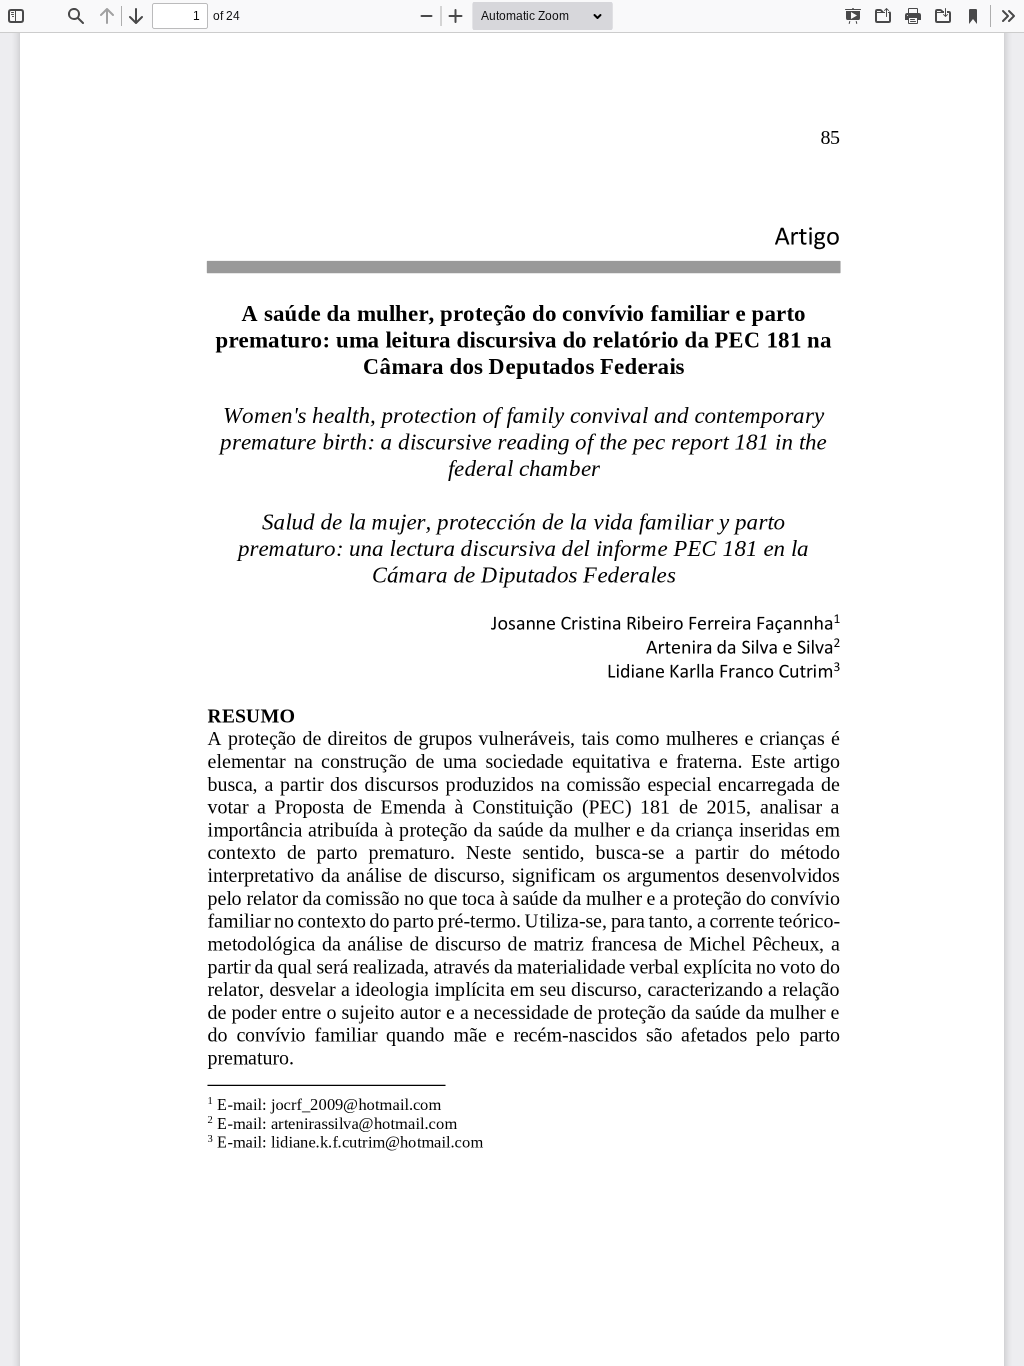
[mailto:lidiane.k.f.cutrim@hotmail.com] (377, 1141)
